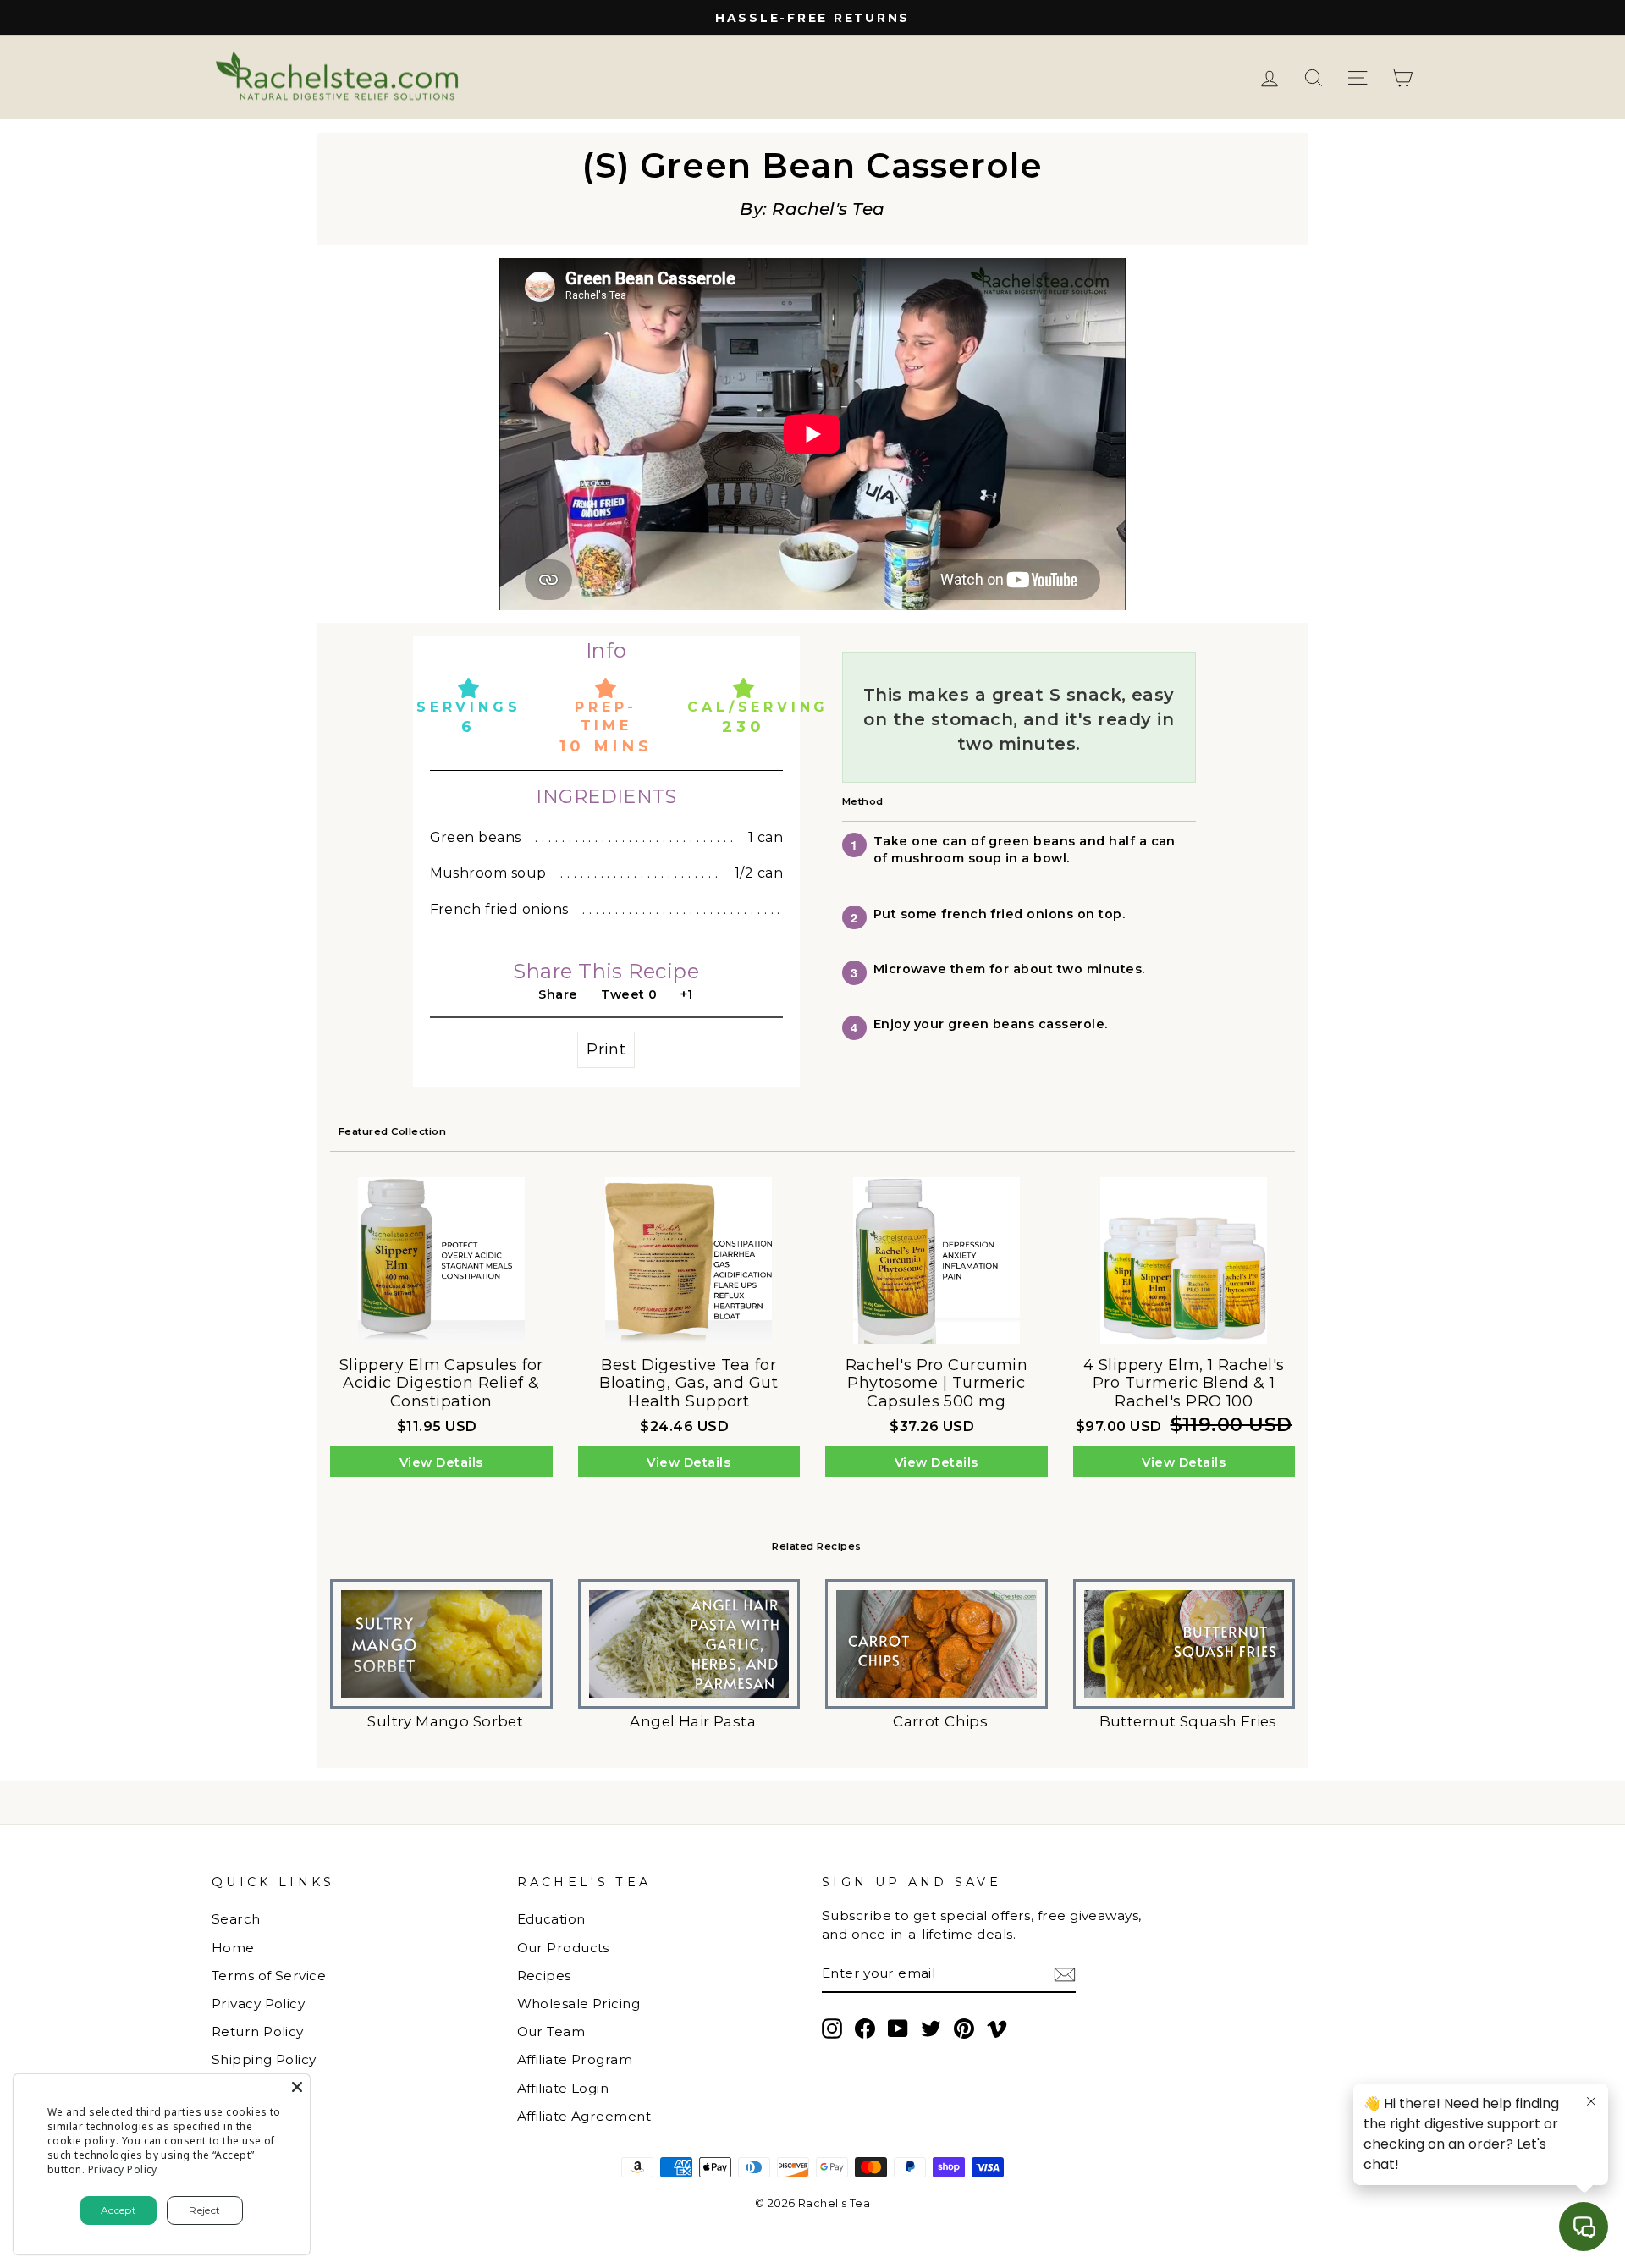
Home (233, 1948)
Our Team (551, 2031)
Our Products (563, 1948)
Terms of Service (269, 1976)
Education (551, 1919)
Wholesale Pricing (579, 2004)
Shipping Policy (264, 2059)
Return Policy (258, 2031)
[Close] (297, 2087)
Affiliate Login (563, 2088)
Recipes (544, 1976)
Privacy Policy (258, 2004)
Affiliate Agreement (584, 2116)
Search (236, 1919)
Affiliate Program (575, 2059)
